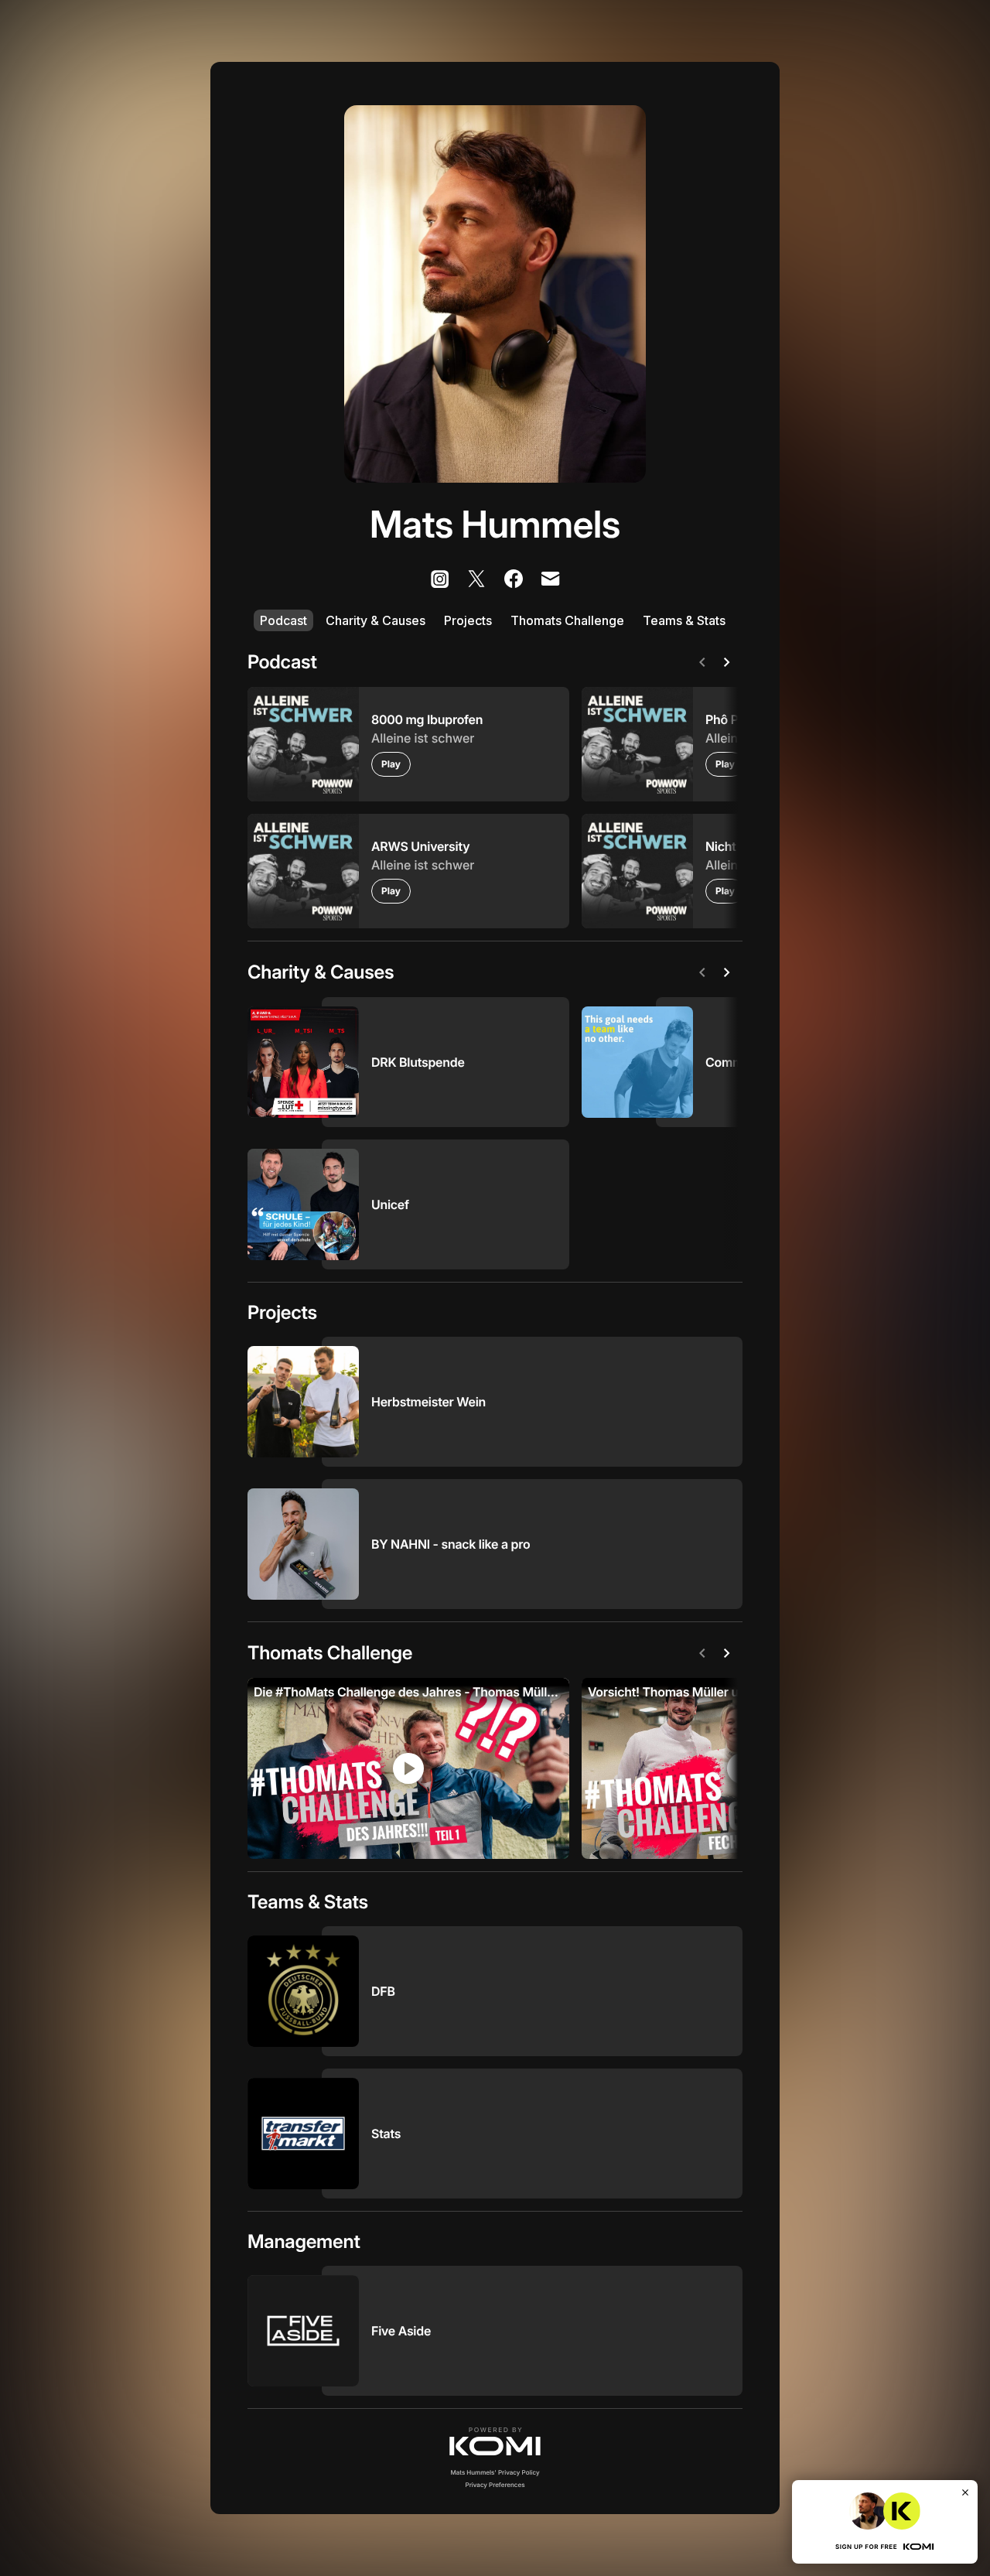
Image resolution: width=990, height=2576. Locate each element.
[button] (495, 2441)
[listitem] (439, 579)
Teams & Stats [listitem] (684, 620)
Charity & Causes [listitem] (376, 620)
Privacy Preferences (495, 2485)
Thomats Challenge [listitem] (567, 620)
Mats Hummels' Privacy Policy (495, 2472)
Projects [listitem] (468, 620)
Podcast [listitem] (283, 620)
